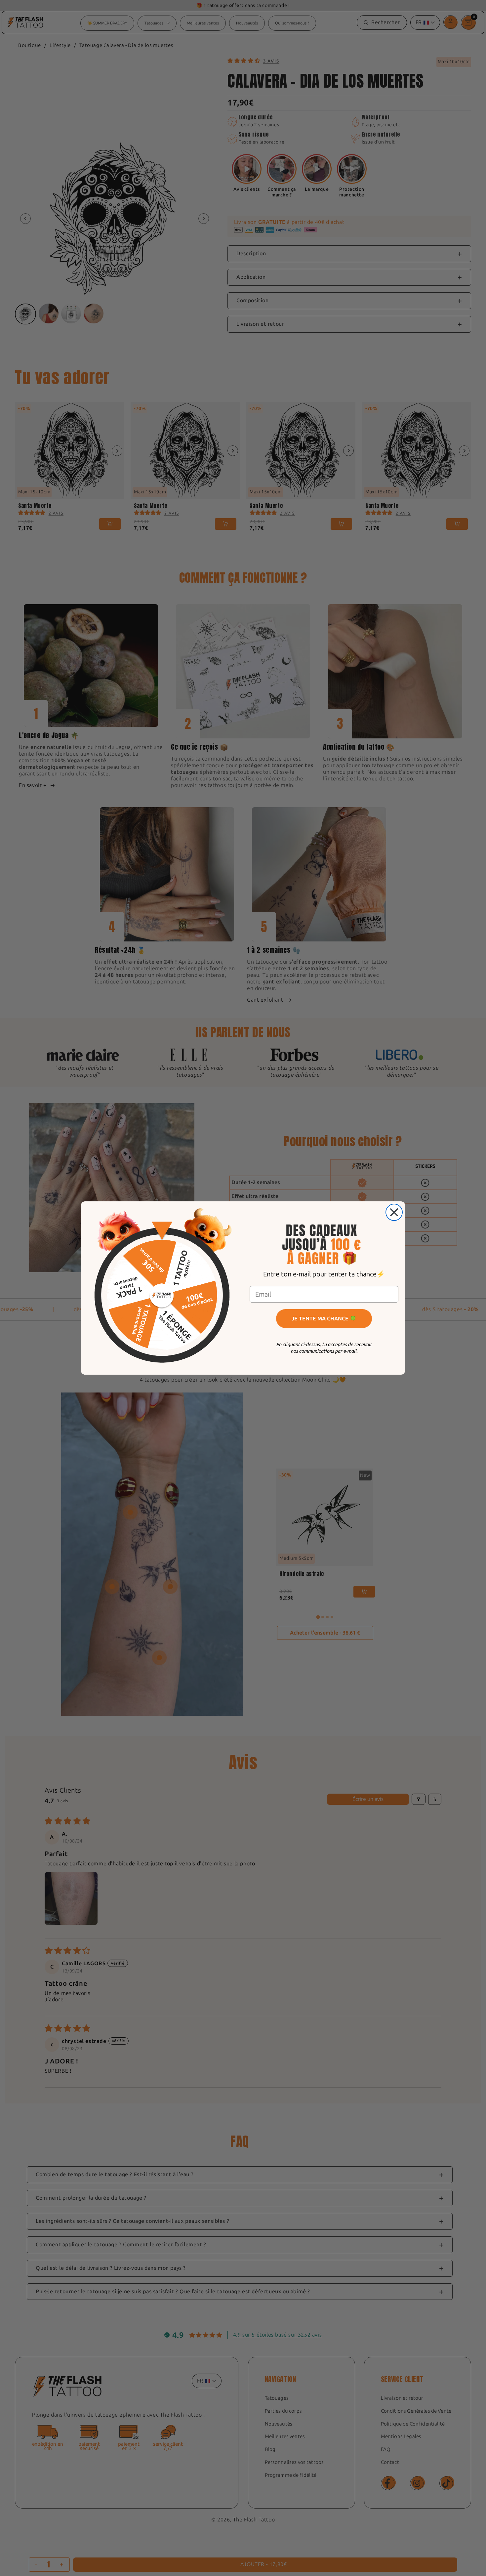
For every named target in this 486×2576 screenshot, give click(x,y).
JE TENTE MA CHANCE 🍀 (324, 1319)
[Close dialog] (394, 1212)
